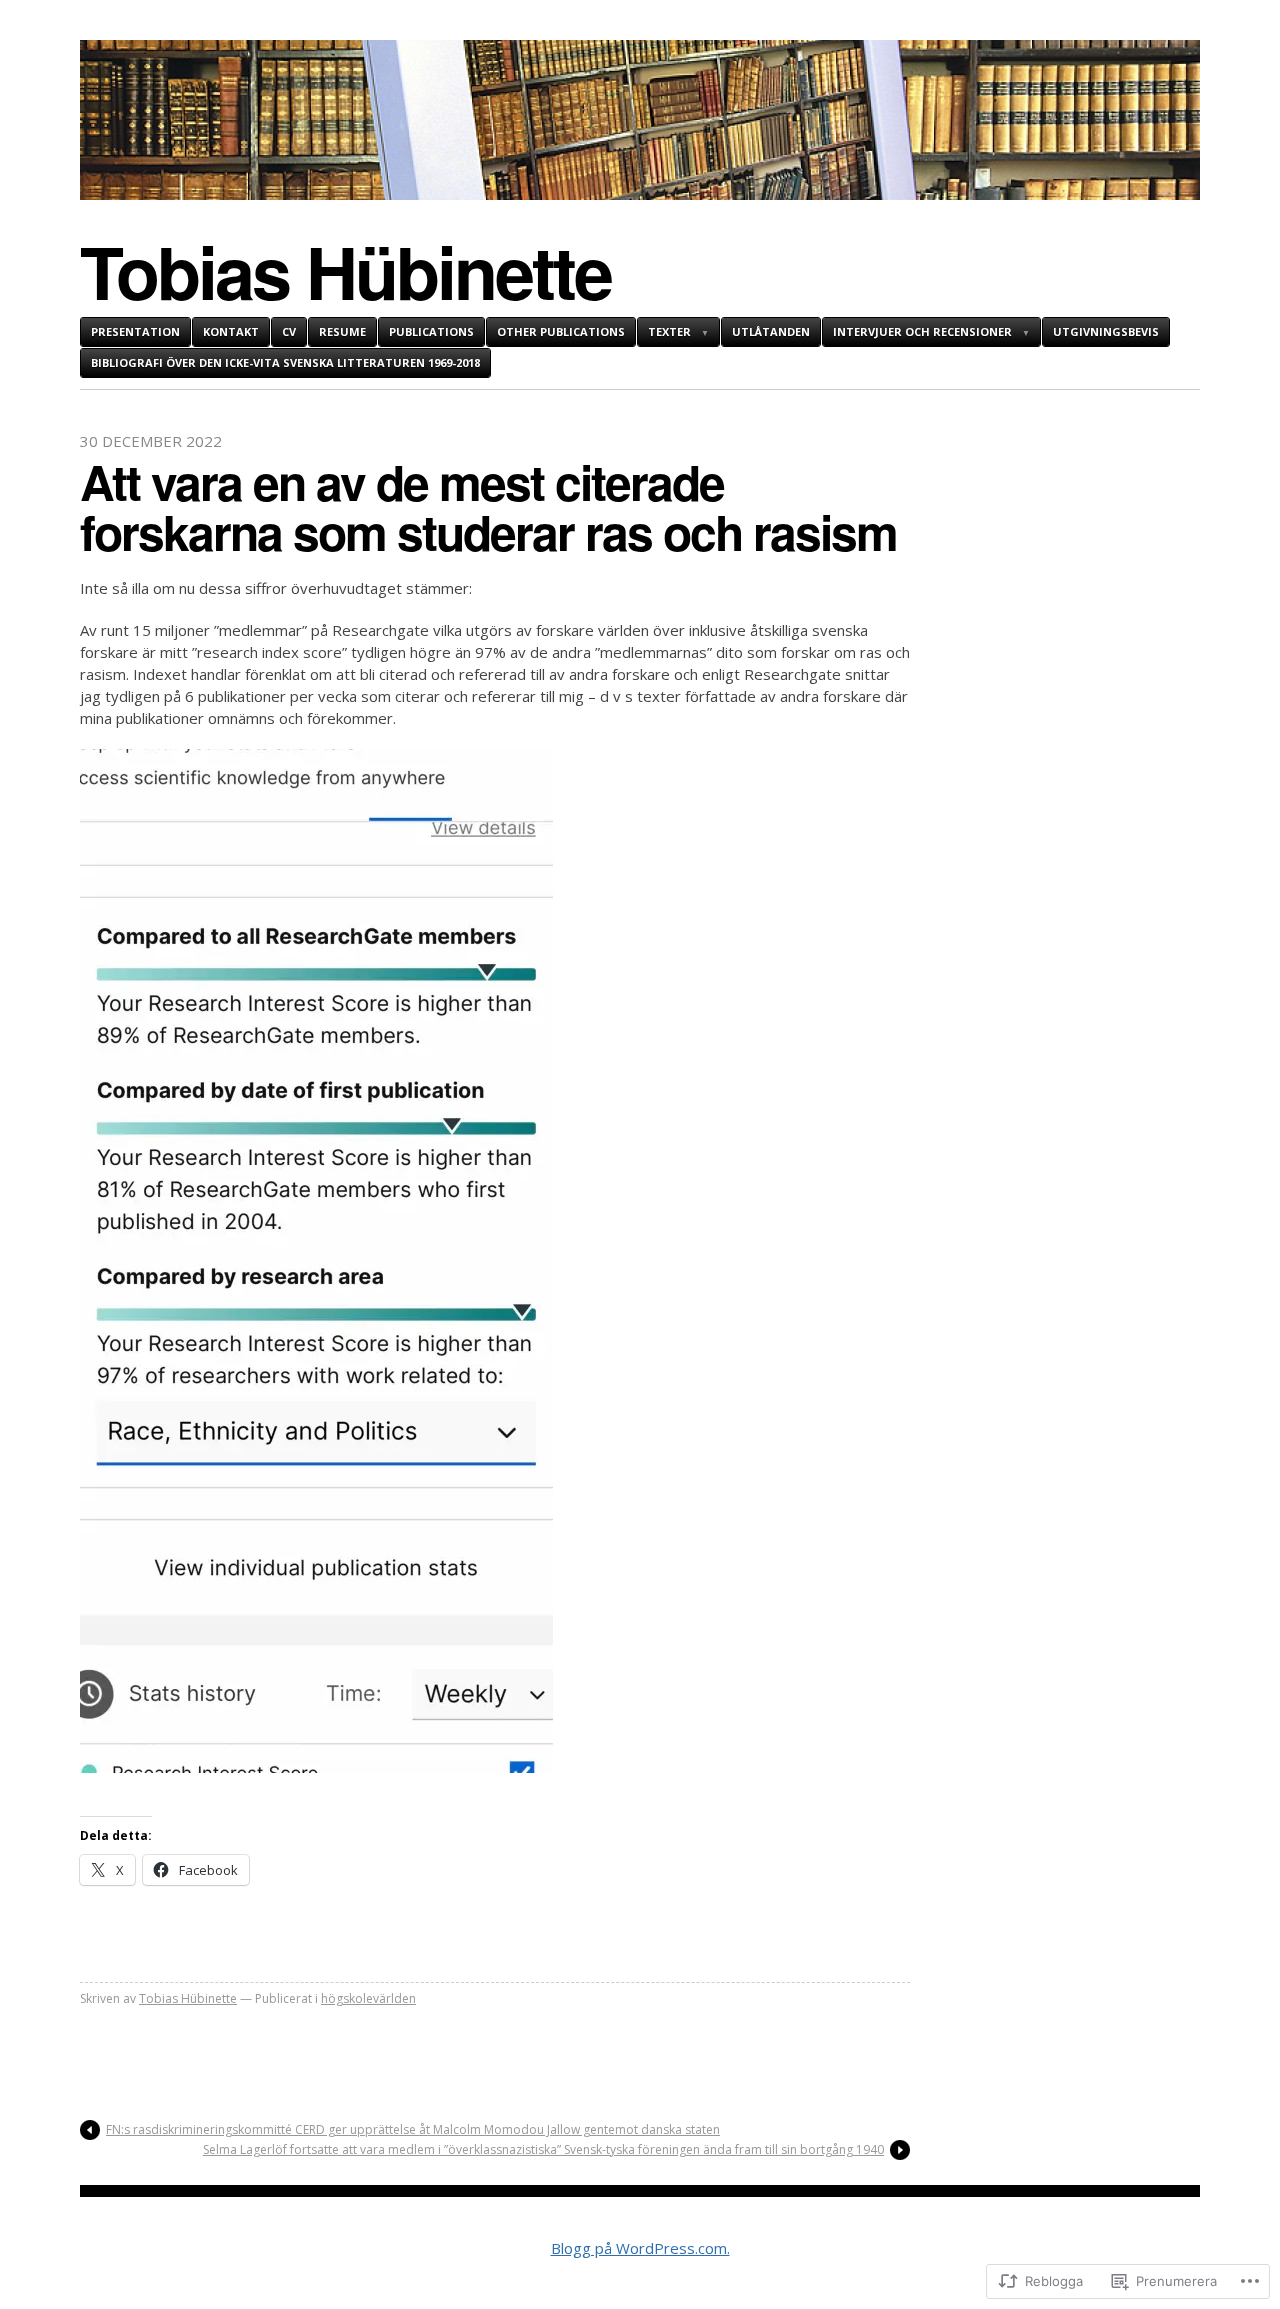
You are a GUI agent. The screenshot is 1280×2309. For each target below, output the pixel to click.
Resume (342, 331)
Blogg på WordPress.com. (640, 2248)
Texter (669, 331)
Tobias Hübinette (345, 270)
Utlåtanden (771, 331)
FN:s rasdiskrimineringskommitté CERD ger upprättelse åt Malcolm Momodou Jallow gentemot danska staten (413, 2129)
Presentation (135, 331)
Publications (431, 331)
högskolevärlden (368, 1998)
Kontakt (231, 331)
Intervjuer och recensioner (922, 331)
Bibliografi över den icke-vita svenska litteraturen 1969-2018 (285, 362)
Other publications (561, 331)
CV (289, 331)
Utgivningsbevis (1106, 331)
